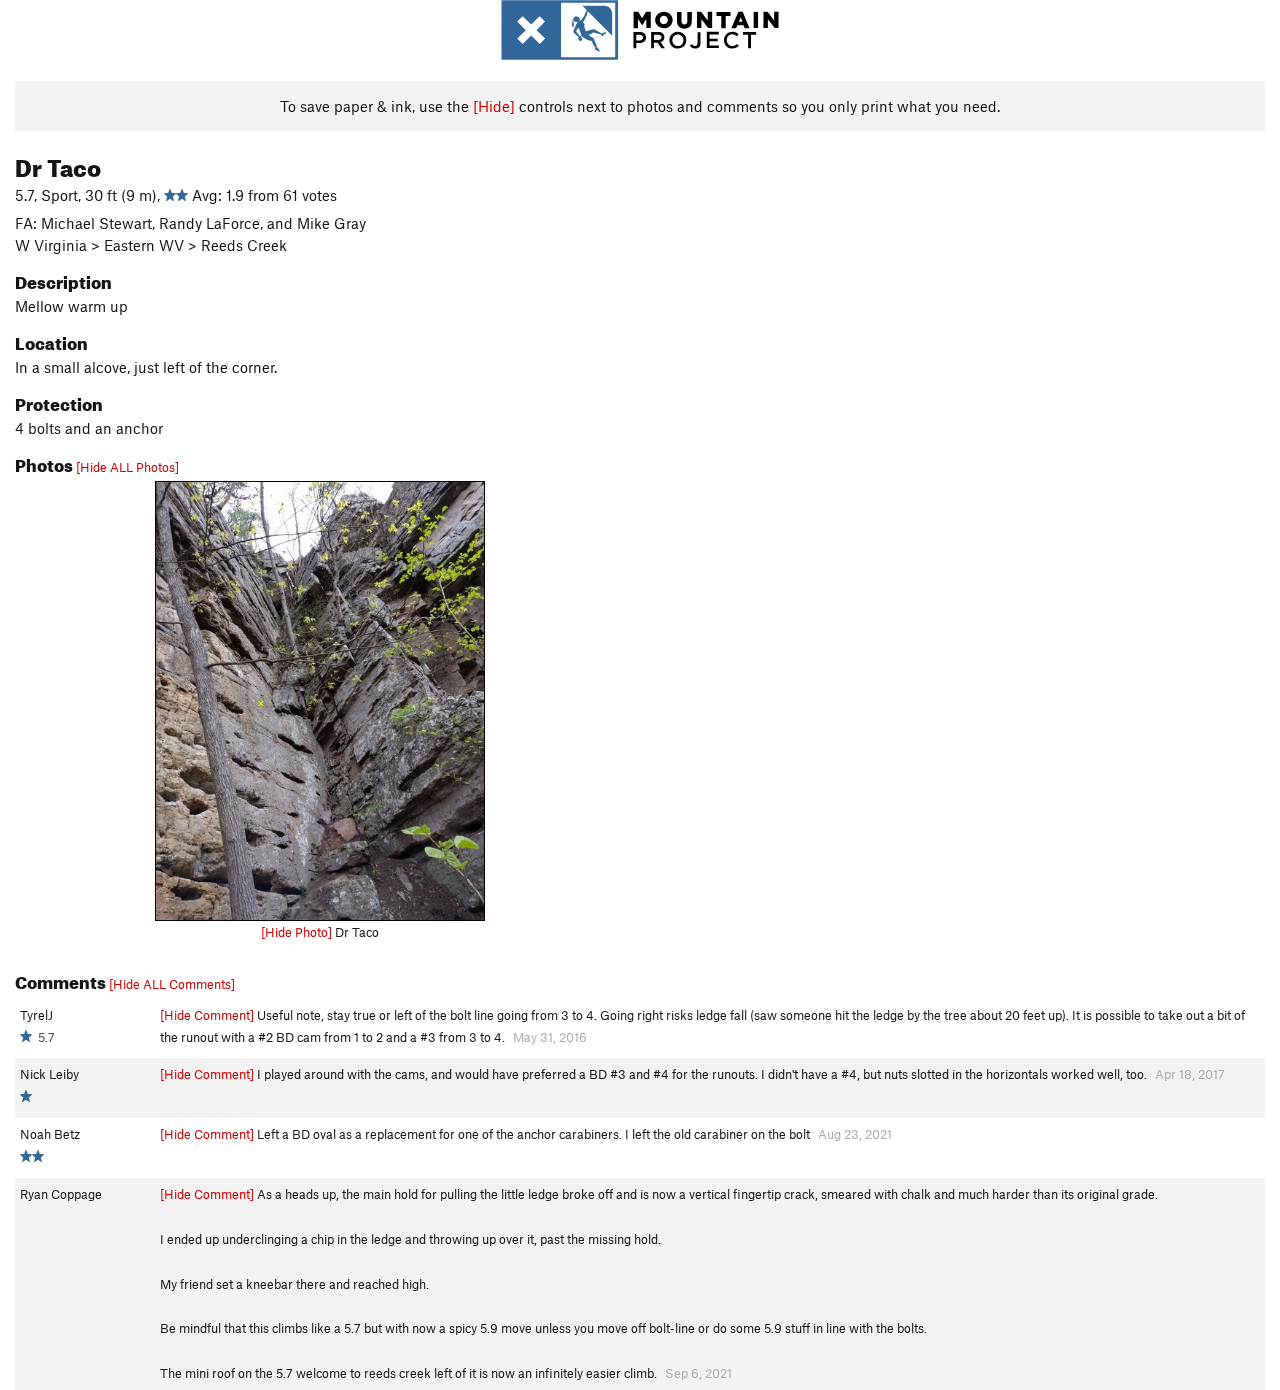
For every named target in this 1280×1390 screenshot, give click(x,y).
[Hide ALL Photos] (127, 467)
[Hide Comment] (207, 1015)
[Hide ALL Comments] (172, 984)
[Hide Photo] (296, 932)
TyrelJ (36, 1015)
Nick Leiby (49, 1074)
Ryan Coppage (61, 1194)
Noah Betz (50, 1134)
